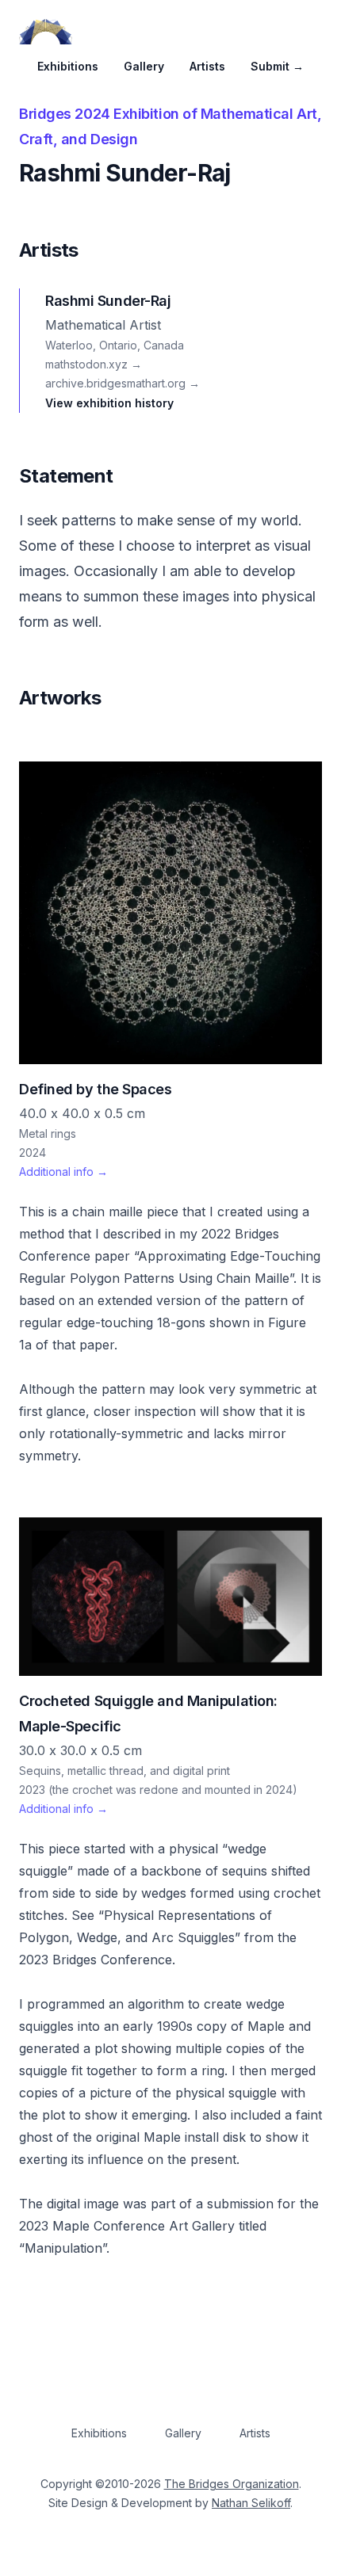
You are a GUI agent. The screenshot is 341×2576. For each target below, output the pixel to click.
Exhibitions (68, 66)
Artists (207, 66)
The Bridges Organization (232, 2484)
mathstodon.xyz (94, 364)
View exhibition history (109, 403)
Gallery (144, 66)
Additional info (63, 1172)
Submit (277, 66)
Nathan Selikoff (251, 2503)
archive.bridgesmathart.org (123, 383)
